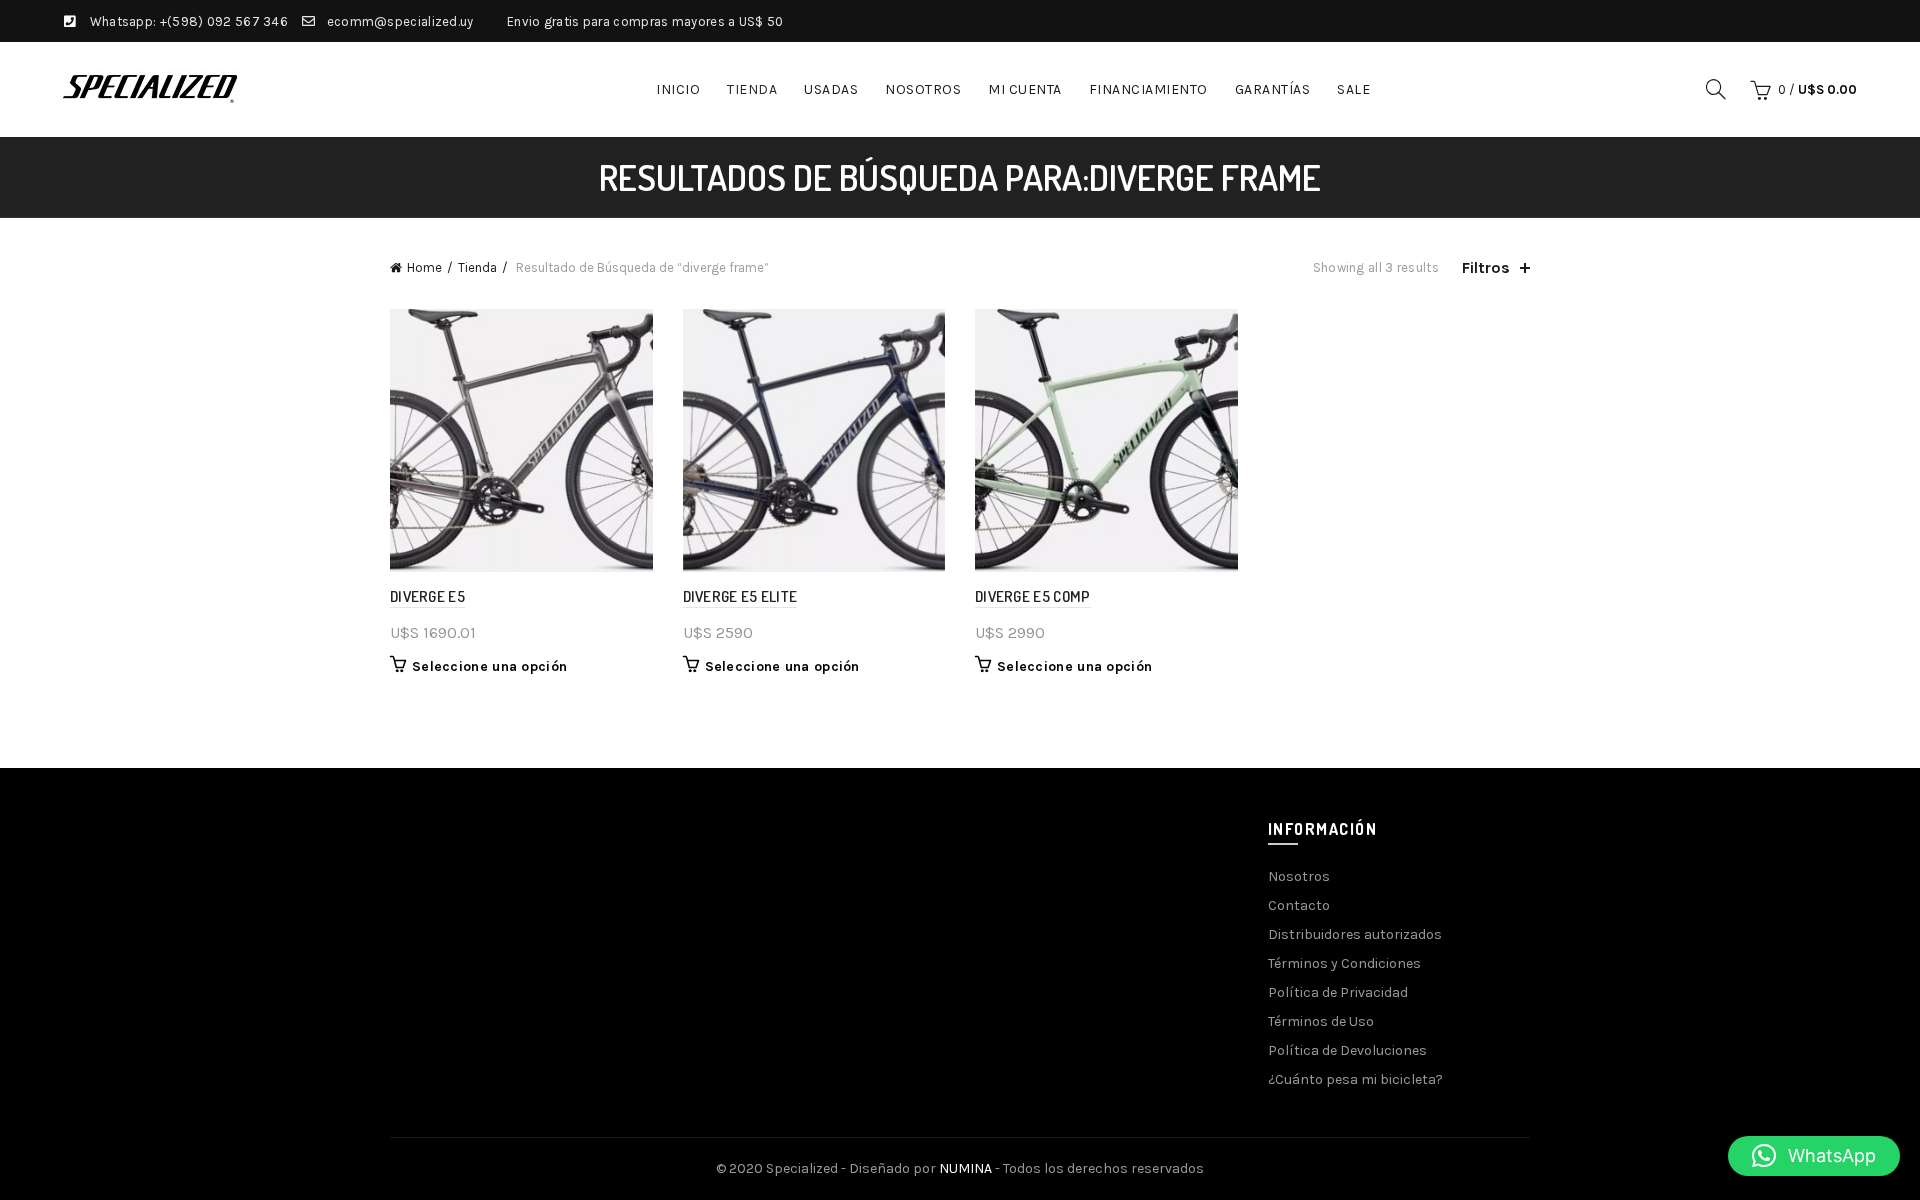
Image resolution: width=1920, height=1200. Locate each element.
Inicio (678, 89)
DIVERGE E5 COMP (1033, 596)
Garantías (1273, 89)
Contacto (1299, 905)
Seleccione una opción (489, 666)
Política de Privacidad (1338, 992)
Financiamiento (1148, 89)
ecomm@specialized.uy (400, 21)
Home (424, 267)
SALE (1353, 89)
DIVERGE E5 (427, 596)
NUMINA (965, 1168)
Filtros (1486, 267)
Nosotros (923, 89)
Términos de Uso (1321, 1021)
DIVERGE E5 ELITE (740, 596)
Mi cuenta (1025, 89)
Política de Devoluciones (1347, 1050)
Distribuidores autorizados (1355, 934)
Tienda (752, 89)
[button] (1814, 1156)
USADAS (831, 89)
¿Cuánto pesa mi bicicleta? (1355, 1079)
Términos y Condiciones (1344, 963)
